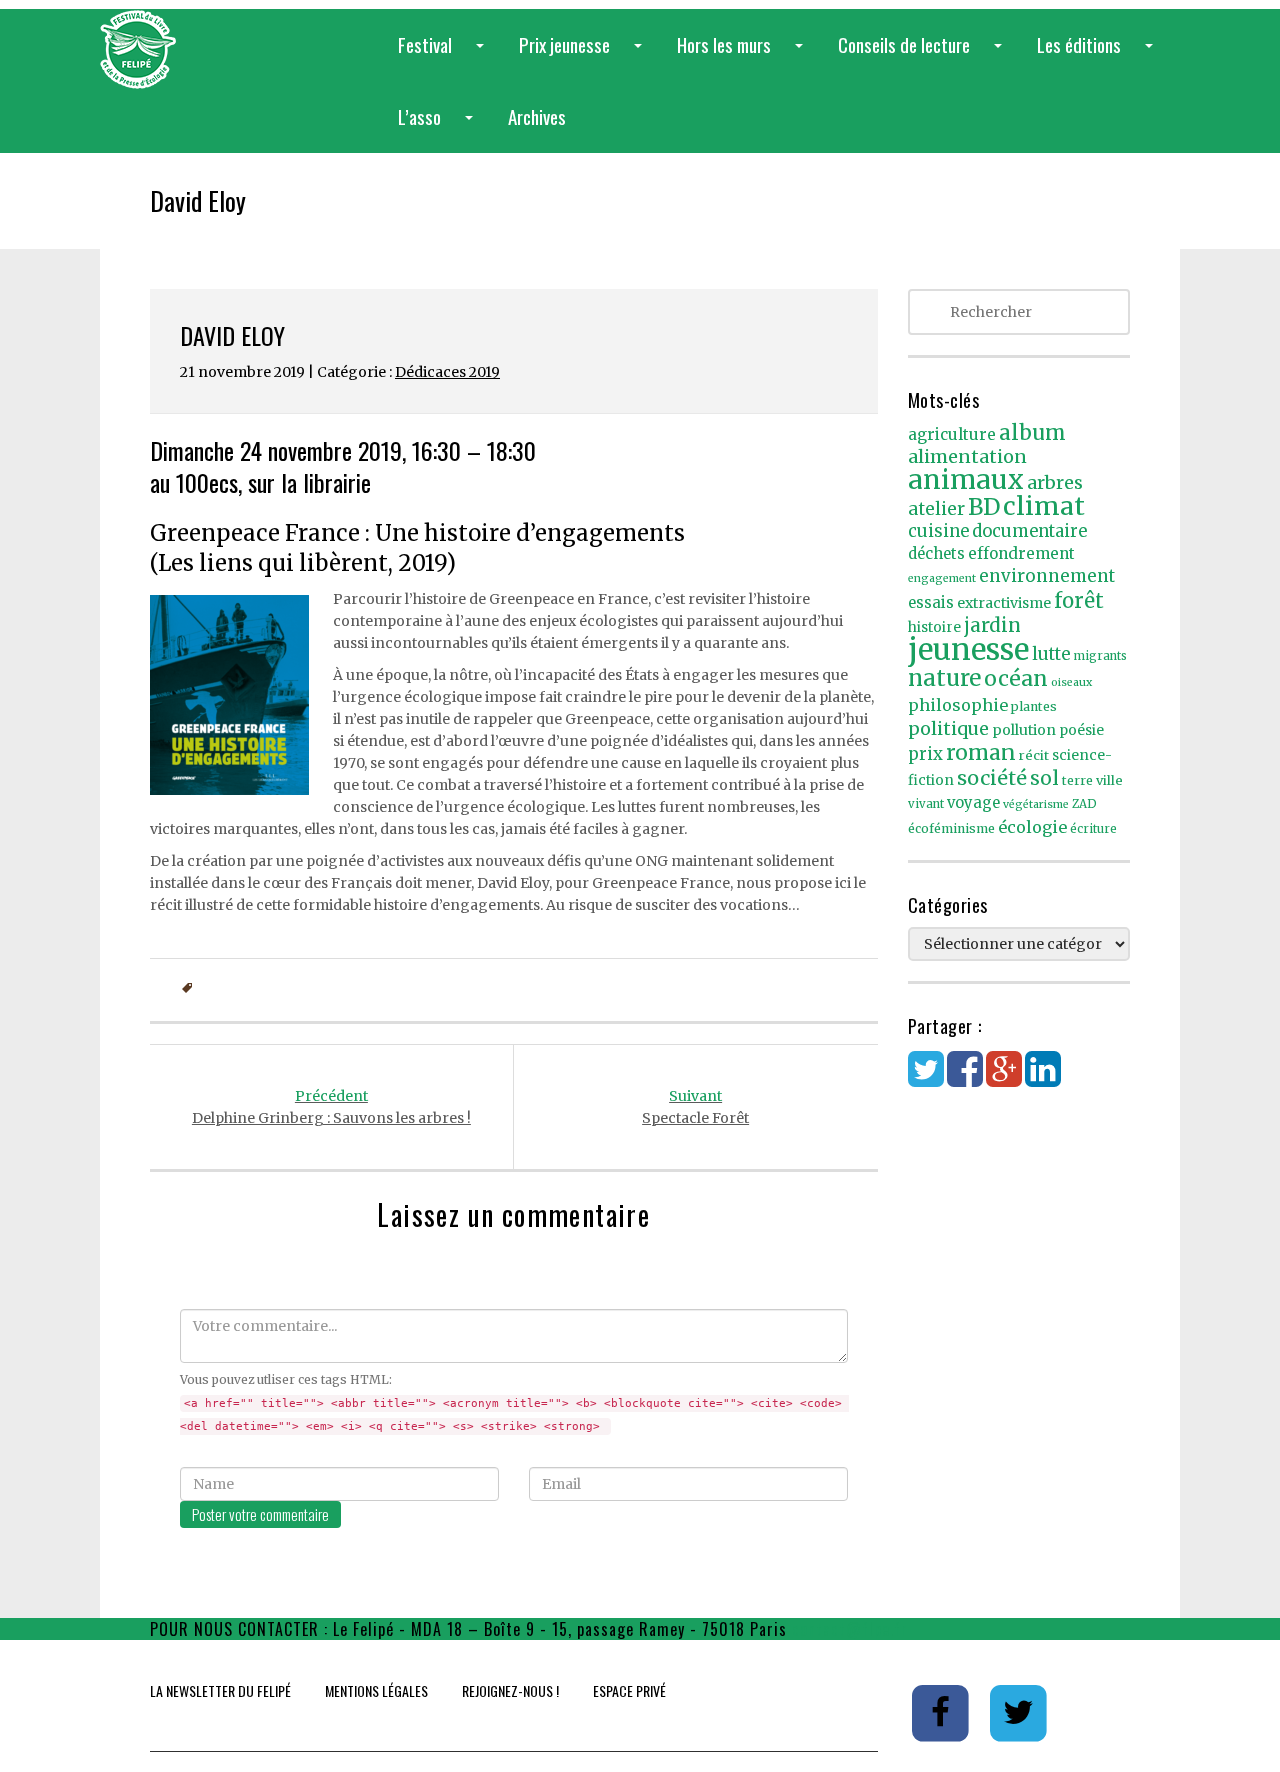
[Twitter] (926, 1079)
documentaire (1029, 531)
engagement (942, 578)
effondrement (1021, 553)
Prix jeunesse (584, 55)
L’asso (439, 127)
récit (1034, 755)
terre (1077, 780)
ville (1109, 780)
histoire (934, 627)
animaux (966, 479)
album (1032, 433)
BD (984, 507)
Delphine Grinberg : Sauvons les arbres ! (331, 1107)
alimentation (967, 456)
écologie (1032, 827)
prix (925, 754)
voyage (973, 803)
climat (1044, 506)
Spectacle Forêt (695, 1107)
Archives (537, 116)
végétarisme (1036, 804)
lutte (1051, 654)
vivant (926, 804)
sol (1044, 778)
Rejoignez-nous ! (510, 1690)
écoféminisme (951, 828)
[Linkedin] (1043, 1079)
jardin (992, 625)
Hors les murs (744, 55)
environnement (1047, 576)
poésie (1081, 730)
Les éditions (1099, 55)
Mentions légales (376, 1690)
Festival (445, 55)
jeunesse (968, 649)
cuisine (938, 531)
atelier (936, 509)
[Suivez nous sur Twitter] (1019, 1712)
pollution (1024, 730)
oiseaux (1071, 682)
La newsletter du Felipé (220, 1690)
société (992, 778)
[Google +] (1004, 1079)
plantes (1034, 706)
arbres (1055, 482)
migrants (1100, 656)
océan (1016, 678)
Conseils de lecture (924, 55)
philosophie (958, 705)
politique (948, 728)
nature (944, 678)
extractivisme (1004, 603)
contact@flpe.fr (850, 1629)
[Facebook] (965, 1079)
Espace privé (629, 1690)
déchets (936, 554)
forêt (1079, 600)
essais (931, 603)
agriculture (952, 434)
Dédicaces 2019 (447, 372)
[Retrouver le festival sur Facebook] (942, 1712)
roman (981, 752)
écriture (1093, 829)
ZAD (1084, 804)
